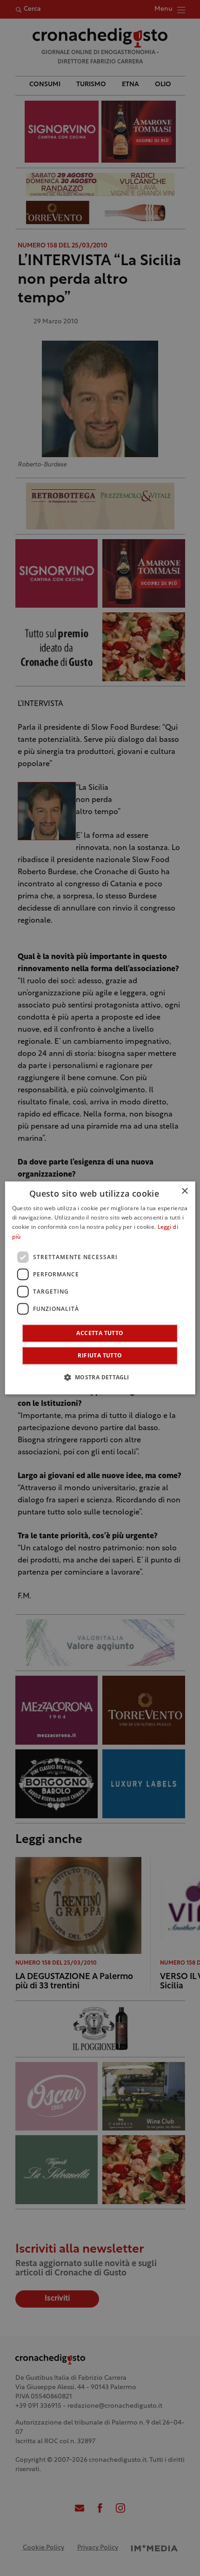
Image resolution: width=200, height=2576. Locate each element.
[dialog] (100, 1288)
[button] (100, 1377)
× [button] (184, 1191)
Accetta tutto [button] (100, 1333)
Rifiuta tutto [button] (100, 1356)
